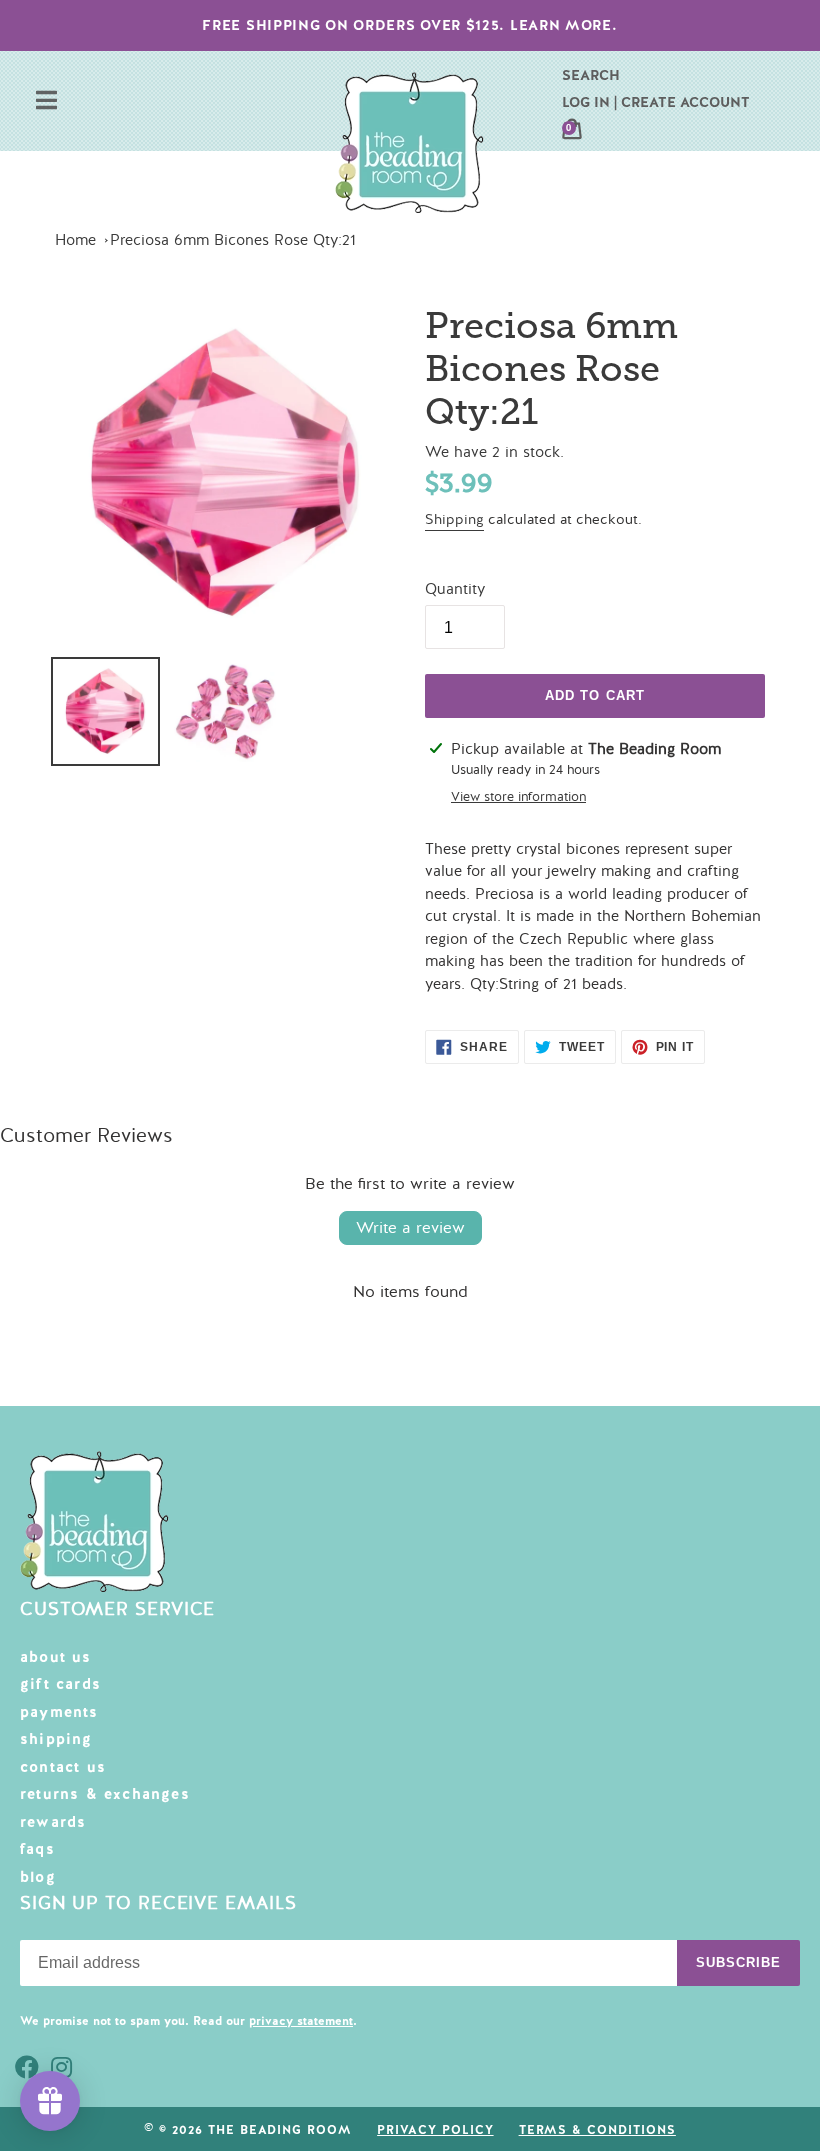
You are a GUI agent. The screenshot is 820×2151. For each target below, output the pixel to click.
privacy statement (301, 2021)
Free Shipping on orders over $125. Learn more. (409, 25)
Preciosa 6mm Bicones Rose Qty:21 (233, 240)
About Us (56, 1657)
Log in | (589, 102)
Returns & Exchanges (105, 1794)
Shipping (454, 519)
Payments (59, 1712)
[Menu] (46, 102)
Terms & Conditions (597, 2130)
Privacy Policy (435, 2130)
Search (591, 75)
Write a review (410, 1228)
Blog (38, 1877)
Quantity (455, 589)
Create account (685, 102)
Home (75, 240)
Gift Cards (60, 1684)
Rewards (53, 1822)
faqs (37, 1849)
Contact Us (63, 1767)
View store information (518, 797)
